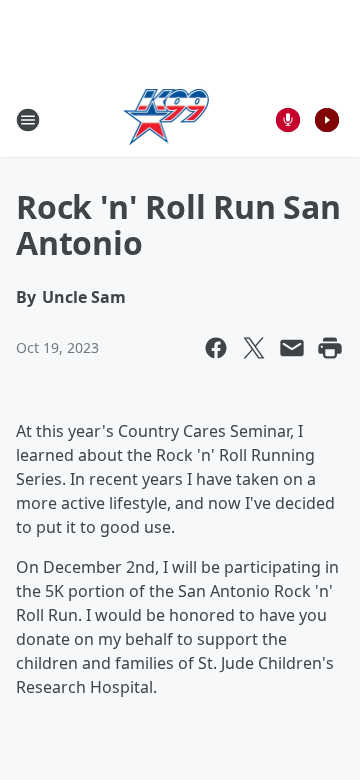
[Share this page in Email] (292, 348)
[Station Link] (166, 119)
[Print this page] (330, 348)
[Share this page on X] (254, 348)
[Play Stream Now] (327, 120)
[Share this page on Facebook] (216, 348)
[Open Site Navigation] (28, 120)
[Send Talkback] (288, 120)
